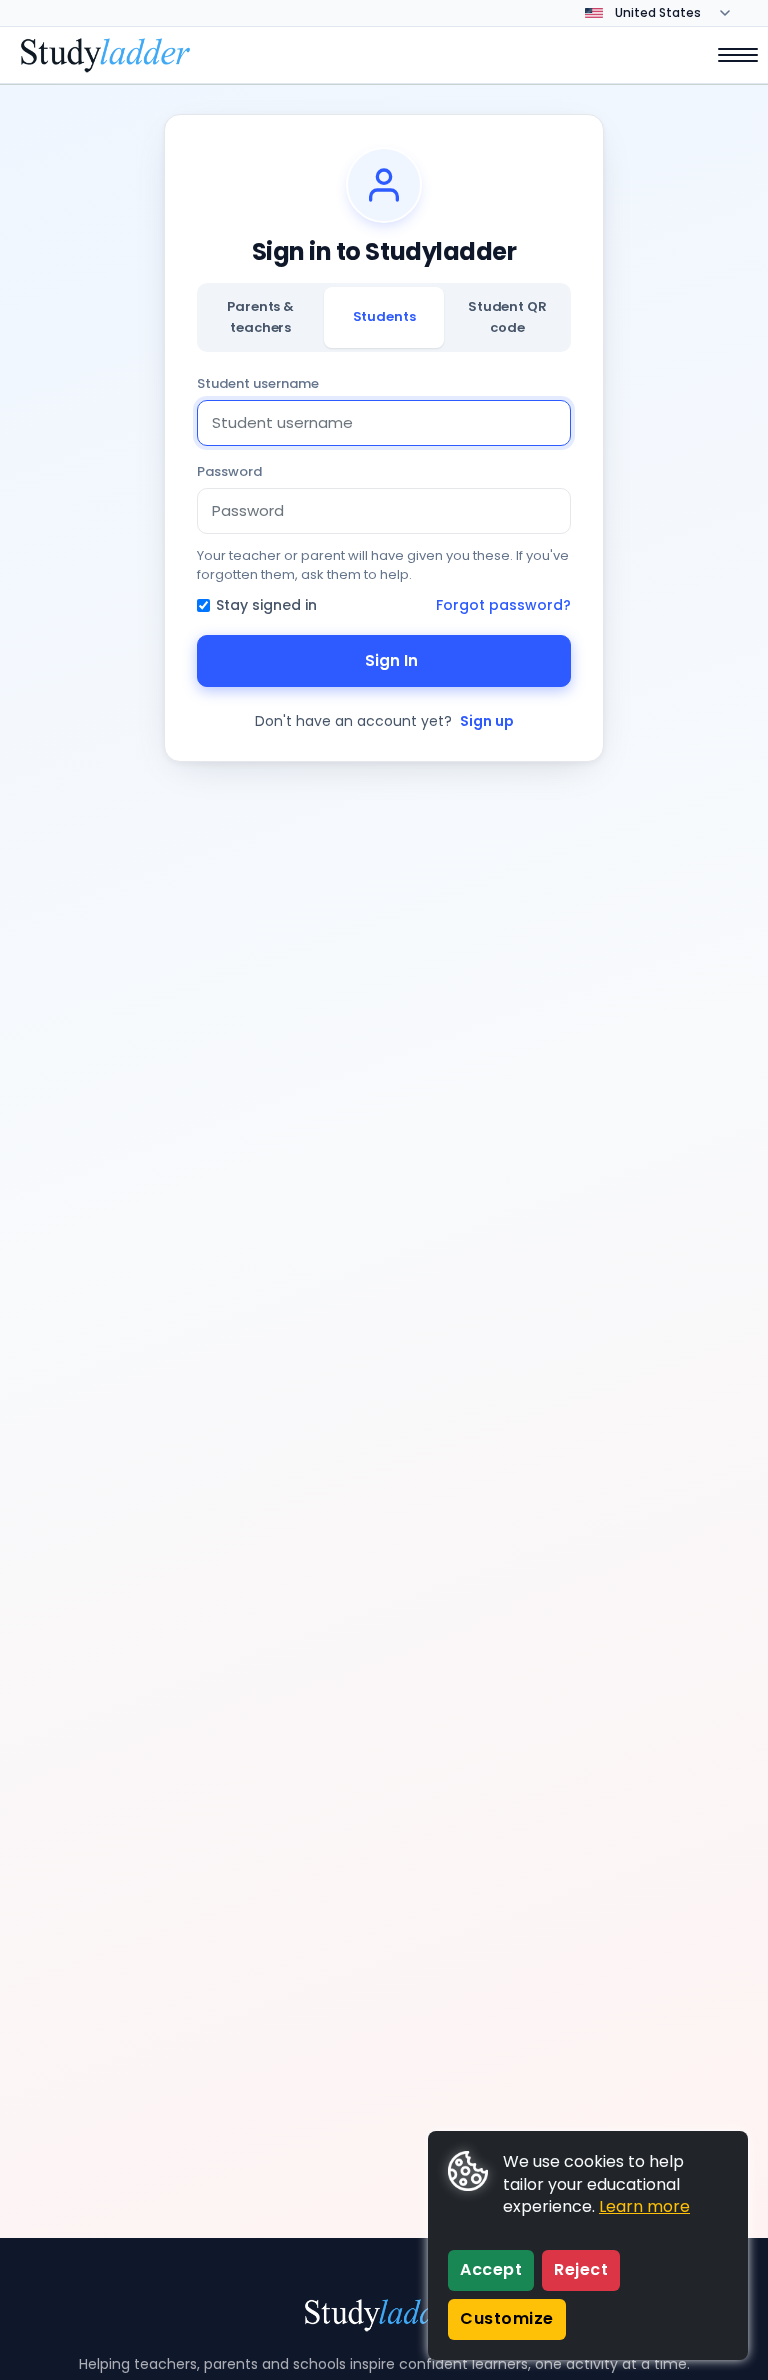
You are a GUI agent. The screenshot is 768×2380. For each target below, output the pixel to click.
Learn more (644, 2206)
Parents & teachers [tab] (260, 316)
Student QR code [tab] (507, 316)
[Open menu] (728, 55)
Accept (491, 2269)
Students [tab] (384, 316)
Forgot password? (503, 605)
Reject (581, 2269)
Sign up (487, 721)
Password (229, 471)
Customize (507, 2318)
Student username (258, 383)
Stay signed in (266, 605)
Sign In (391, 660)
